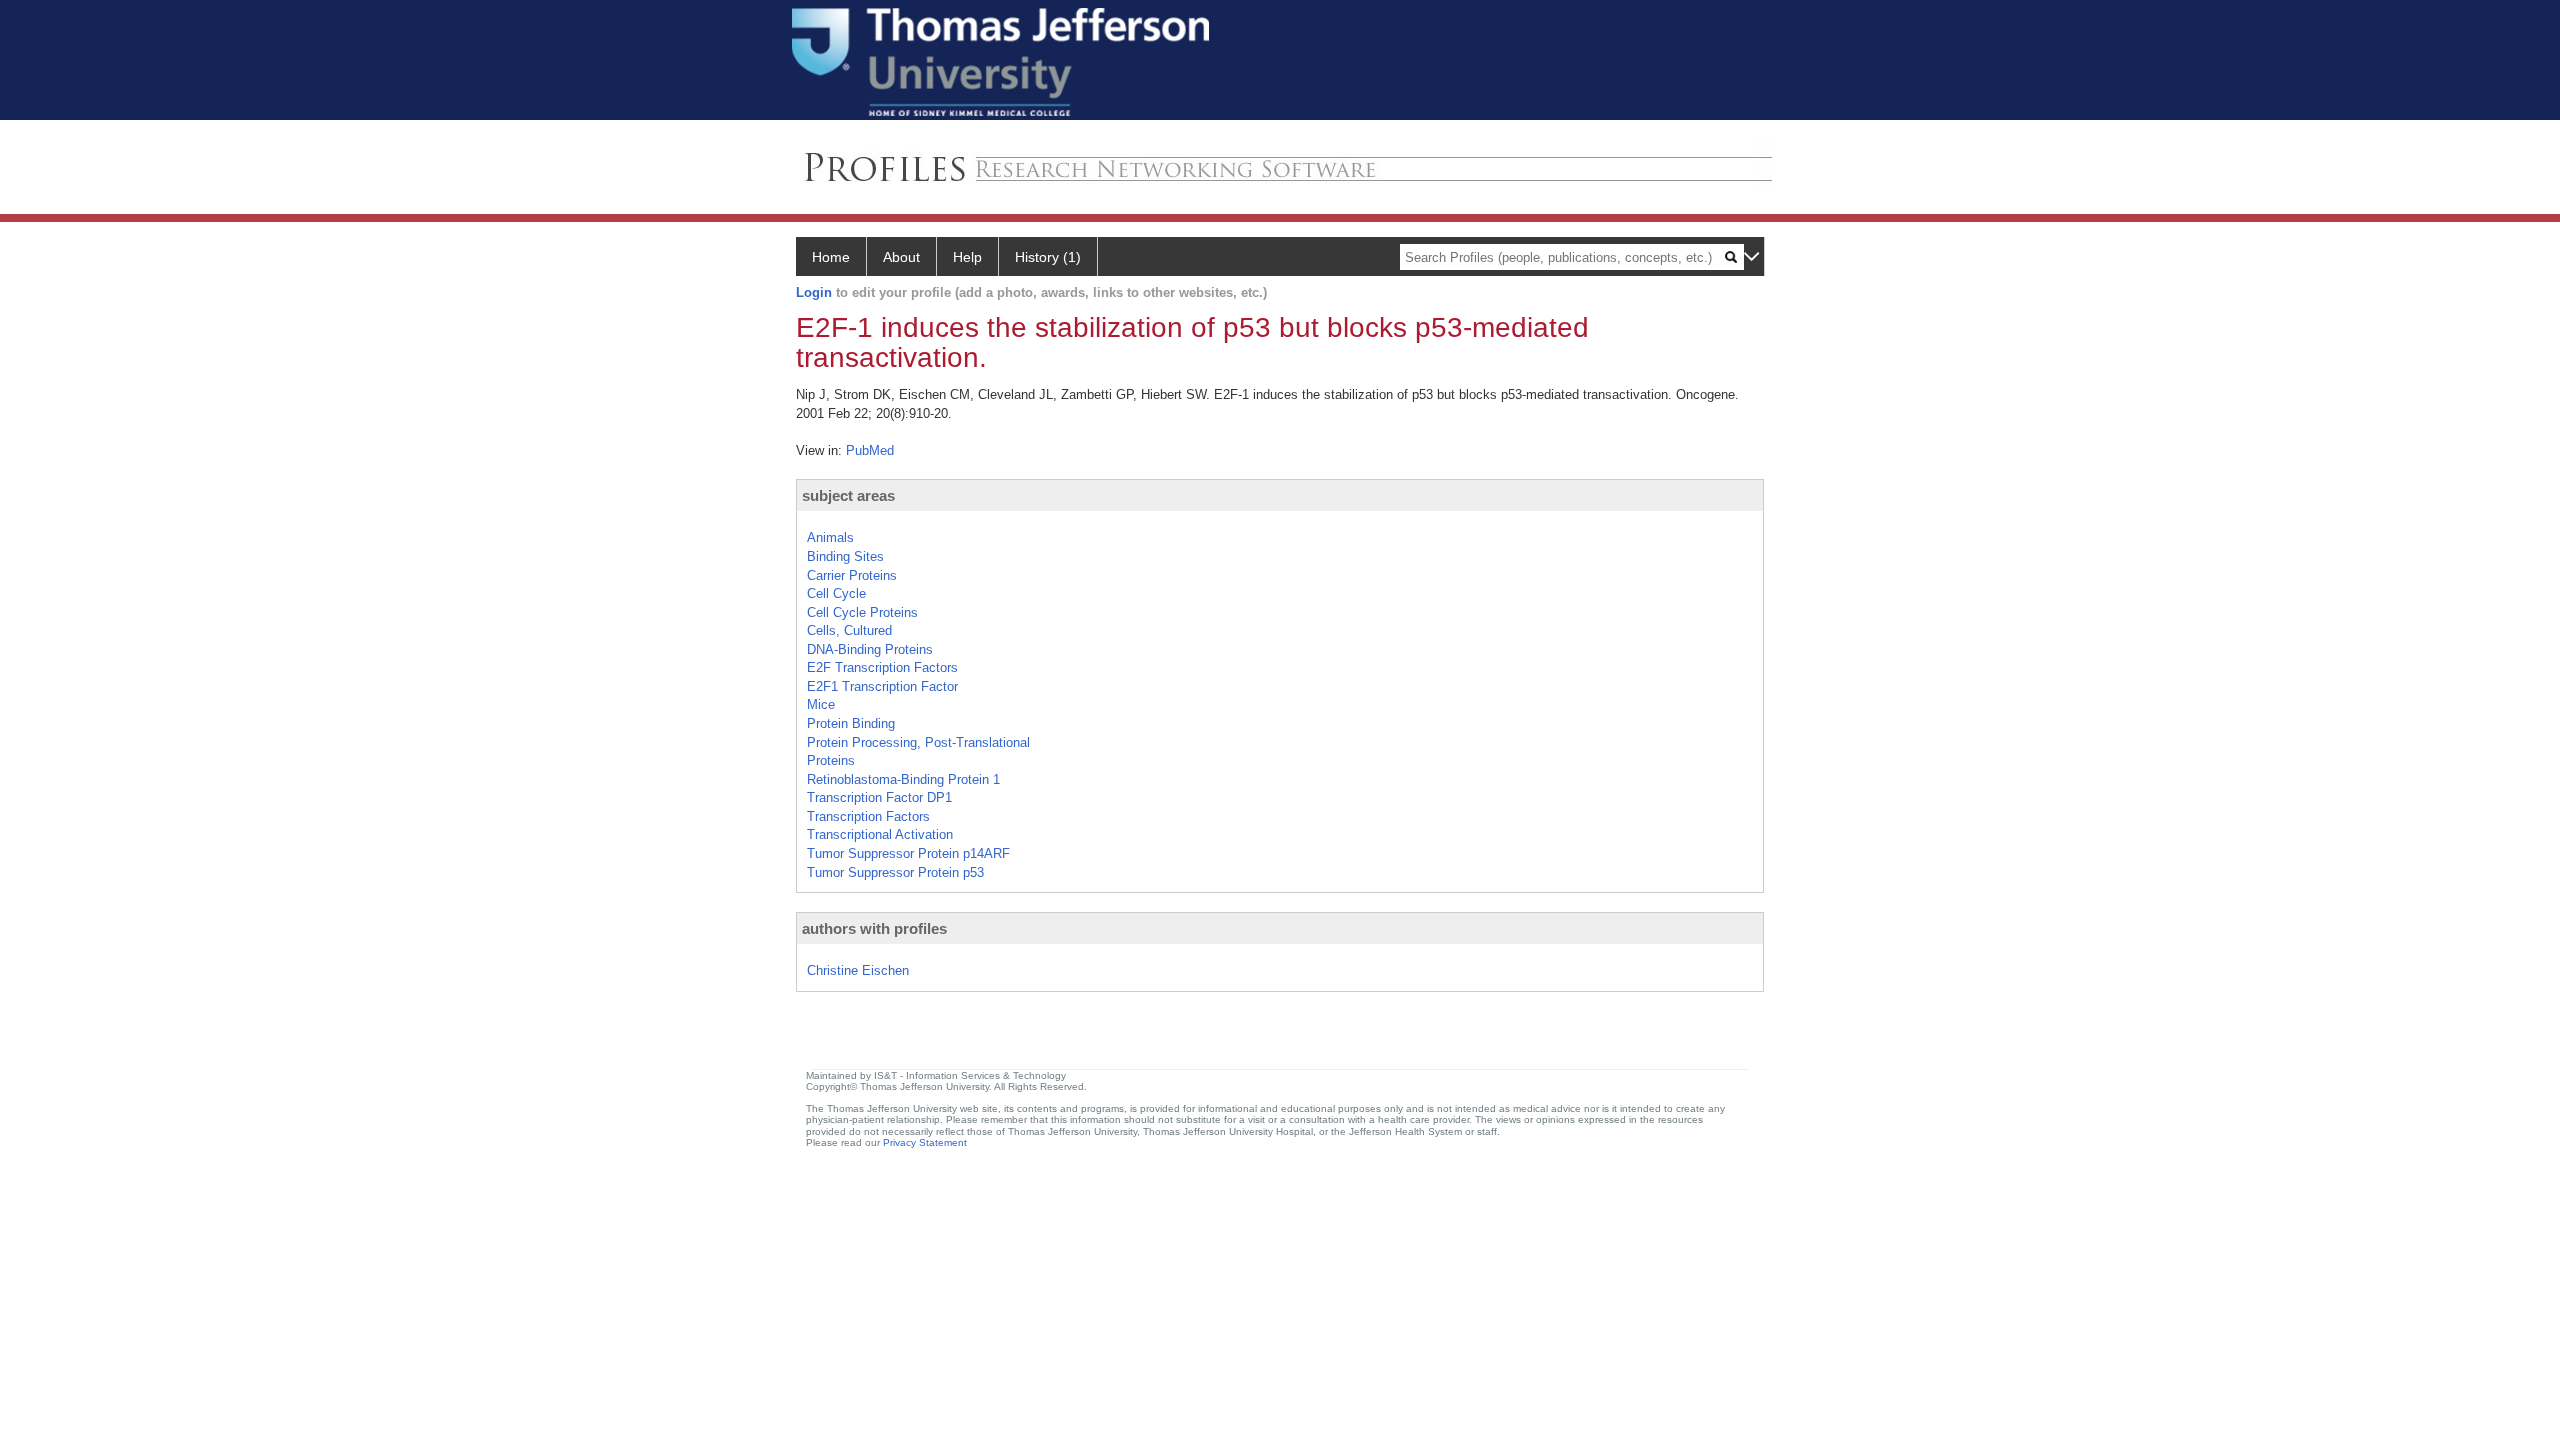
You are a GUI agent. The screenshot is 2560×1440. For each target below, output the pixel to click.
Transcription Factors (868, 816)
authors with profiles (874, 928)
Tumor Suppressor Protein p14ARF (908, 853)
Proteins (831, 760)
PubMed (870, 450)
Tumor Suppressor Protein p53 (895, 872)
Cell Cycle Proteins (862, 612)
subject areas (848, 495)
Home (831, 257)
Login (814, 292)
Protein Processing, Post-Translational (918, 742)
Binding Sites (845, 556)
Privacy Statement (925, 1142)
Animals (830, 537)
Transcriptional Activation (880, 834)
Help (967, 257)
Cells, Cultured (849, 630)
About (901, 257)
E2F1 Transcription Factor (882, 686)
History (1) (1048, 257)
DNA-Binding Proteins (870, 649)
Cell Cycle (836, 593)
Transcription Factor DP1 (879, 797)
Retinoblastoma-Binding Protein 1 (903, 779)
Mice (821, 704)
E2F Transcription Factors (882, 667)
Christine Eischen (858, 970)
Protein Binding (851, 723)
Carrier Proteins (852, 575)
